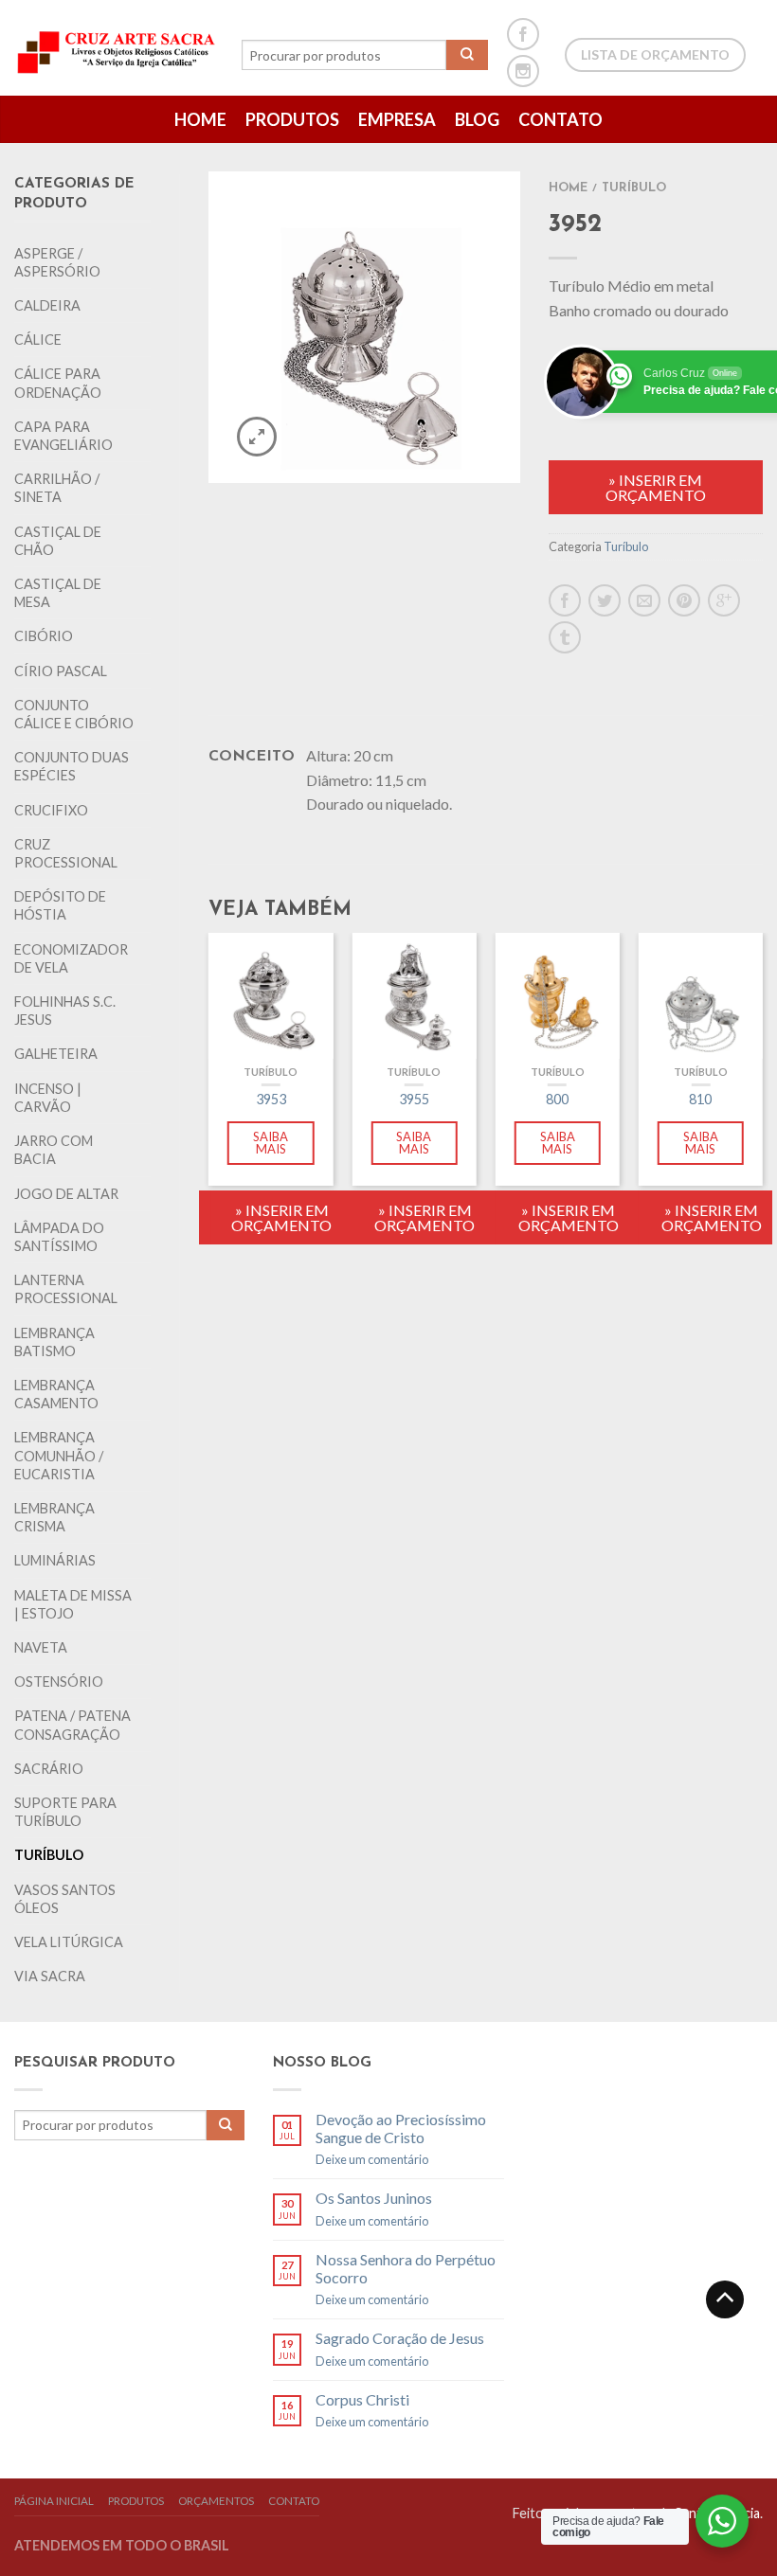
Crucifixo (51, 810)
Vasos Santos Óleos (65, 1899)
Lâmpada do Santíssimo (59, 1237)
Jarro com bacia (54, 1150)
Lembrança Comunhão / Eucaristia (59, 1455)
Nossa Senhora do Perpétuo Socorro (406, 2268)
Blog (477, 119)
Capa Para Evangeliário (63, 436)
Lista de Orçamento (655, 54)
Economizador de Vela (71, 958)
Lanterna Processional (66, 1289)
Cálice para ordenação (58, 383)
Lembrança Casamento (56, 1394)
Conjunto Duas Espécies (72, 766)
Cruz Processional (66, 853)
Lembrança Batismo (54, 1342)
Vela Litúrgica (69, 1942)
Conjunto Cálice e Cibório (74, 714)
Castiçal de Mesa (58, 593)
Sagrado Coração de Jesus (400, 2338)
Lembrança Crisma (54, 1517)
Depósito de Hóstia (60, 905)
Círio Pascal (61, 671)
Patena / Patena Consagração (72, 1725)
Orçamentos (216, 2501)
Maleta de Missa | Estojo (73, 1604)
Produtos (292, 119)
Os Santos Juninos (374, 2198)
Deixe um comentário (372, 2159)
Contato (560, 119)
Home (200, 119)
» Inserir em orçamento (656, 487)
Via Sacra (50, 1976)
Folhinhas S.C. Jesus (65, 1011)
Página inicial (54, 2501)
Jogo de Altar (66, 1194)
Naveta (41, 1647)
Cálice (38, 340)
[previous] (209, 1114)
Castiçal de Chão (58, 541)
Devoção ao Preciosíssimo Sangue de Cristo (401, 2128)
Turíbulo (49, 1855)
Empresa (397, 119)
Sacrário (49, 1769)
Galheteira (56, 1054)
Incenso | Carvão (48, 1098)
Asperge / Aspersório (57, 262)
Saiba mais (271, 1143)
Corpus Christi (362, 2399)
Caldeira (47, 305)
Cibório (44, 636)
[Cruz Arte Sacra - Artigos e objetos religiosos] (118, 47)
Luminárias (55, 1560)
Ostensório (59, 1682)
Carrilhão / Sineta (57, 488)
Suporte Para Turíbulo (65, 1812)
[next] (763, 1114)
